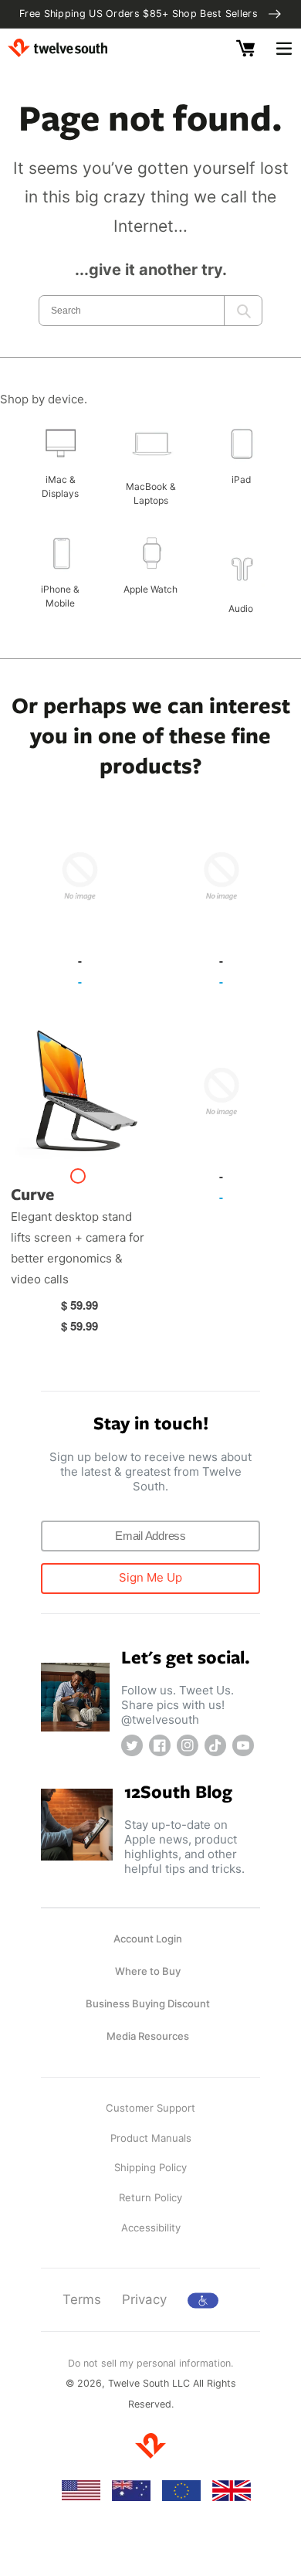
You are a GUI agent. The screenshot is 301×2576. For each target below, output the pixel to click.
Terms (82, 2299)
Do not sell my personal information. (150, 2363)
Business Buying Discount (148, 2003)
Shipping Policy (150, 2167)
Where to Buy (148, 1971)
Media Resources (148, 2036)
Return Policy (150, 2197)
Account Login (148, 1939)
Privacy (144, 2299)
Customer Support (150, 2108)
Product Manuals (151, 2138)
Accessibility (151, 2228)
